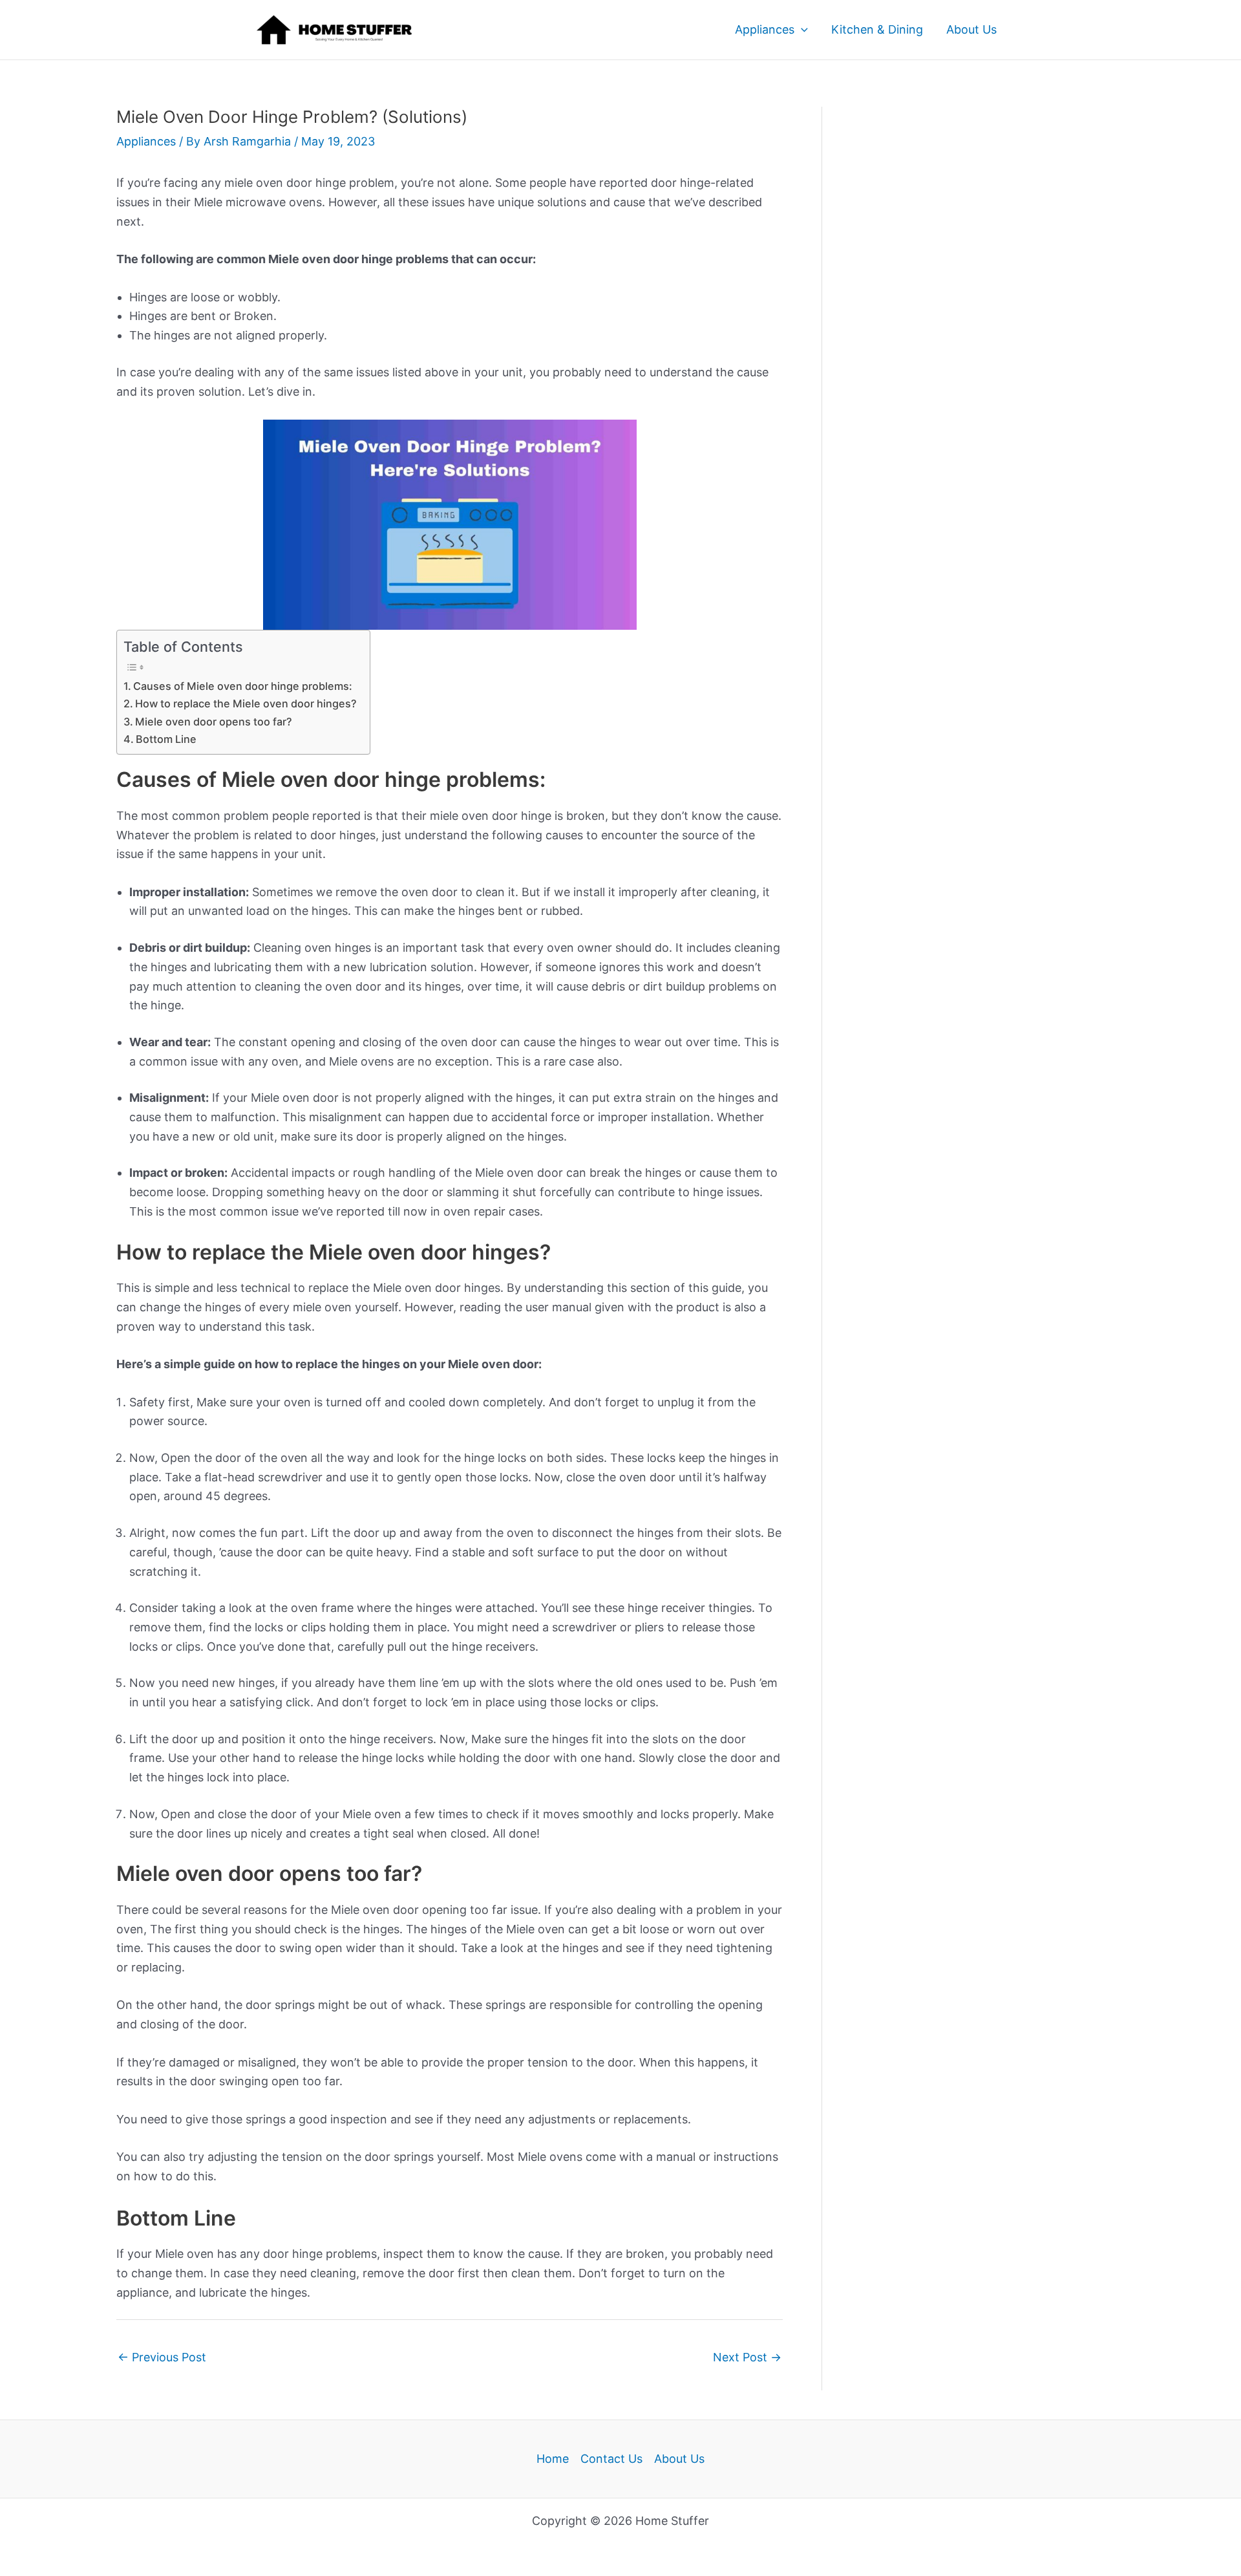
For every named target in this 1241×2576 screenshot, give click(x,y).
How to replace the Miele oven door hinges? (246, 703)
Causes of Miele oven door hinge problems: (243, 686)
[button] (801, 30)
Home (553, 2459)
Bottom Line (166, 739)
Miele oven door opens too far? (214, 722)
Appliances (765, 29)
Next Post (747, 2357)
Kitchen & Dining (877, 29)
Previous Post (162, 2357)
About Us (971, 29)
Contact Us (611, 2459)
